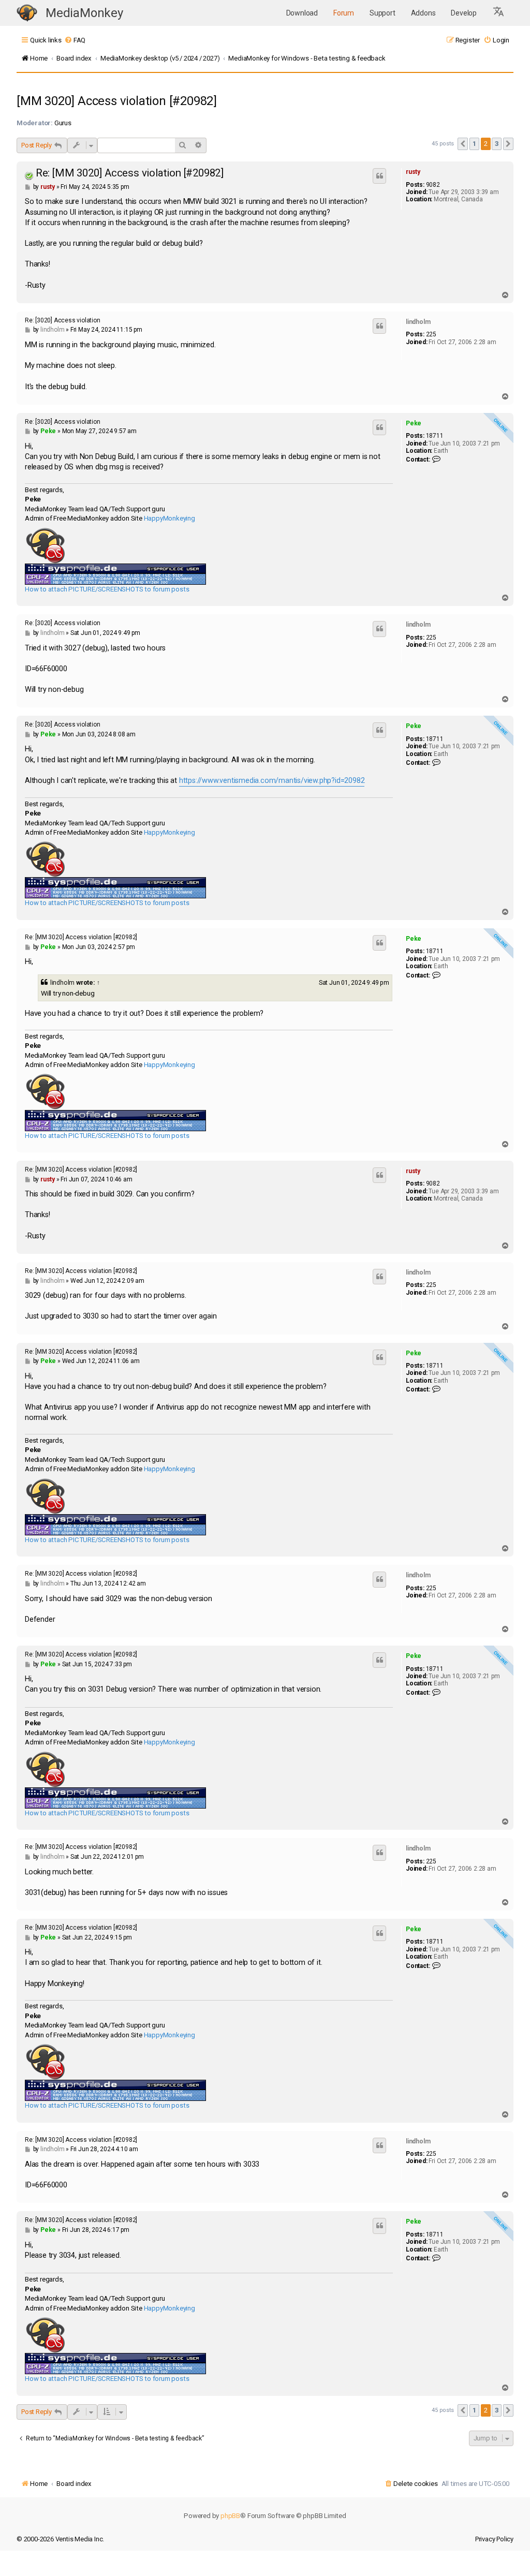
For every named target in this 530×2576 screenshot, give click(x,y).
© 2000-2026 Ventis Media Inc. (60, 2539)
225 (431, 334)
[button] (499, 13)
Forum (344, 13)
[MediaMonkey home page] (27, 13)
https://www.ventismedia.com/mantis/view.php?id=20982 (272, 781)
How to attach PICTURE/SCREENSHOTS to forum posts (107, 589)
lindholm (418, 322)
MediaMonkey (84, 13)
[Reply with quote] (379, 176)
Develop (464, 13)
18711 (435, 436)
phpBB (230, 2516)
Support (382, 13)
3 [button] (497, 144)
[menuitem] (75, 40)
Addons (423, 13)
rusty (413, 172)
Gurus (63, 123)
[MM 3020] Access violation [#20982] (117, 101)
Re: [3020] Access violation (63, 320)
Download (302, 13)
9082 (433, 185)
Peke (414, 423)
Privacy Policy (494, 2539)
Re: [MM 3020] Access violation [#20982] (130, 173)
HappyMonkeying (170, 518)
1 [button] (474, 144)
